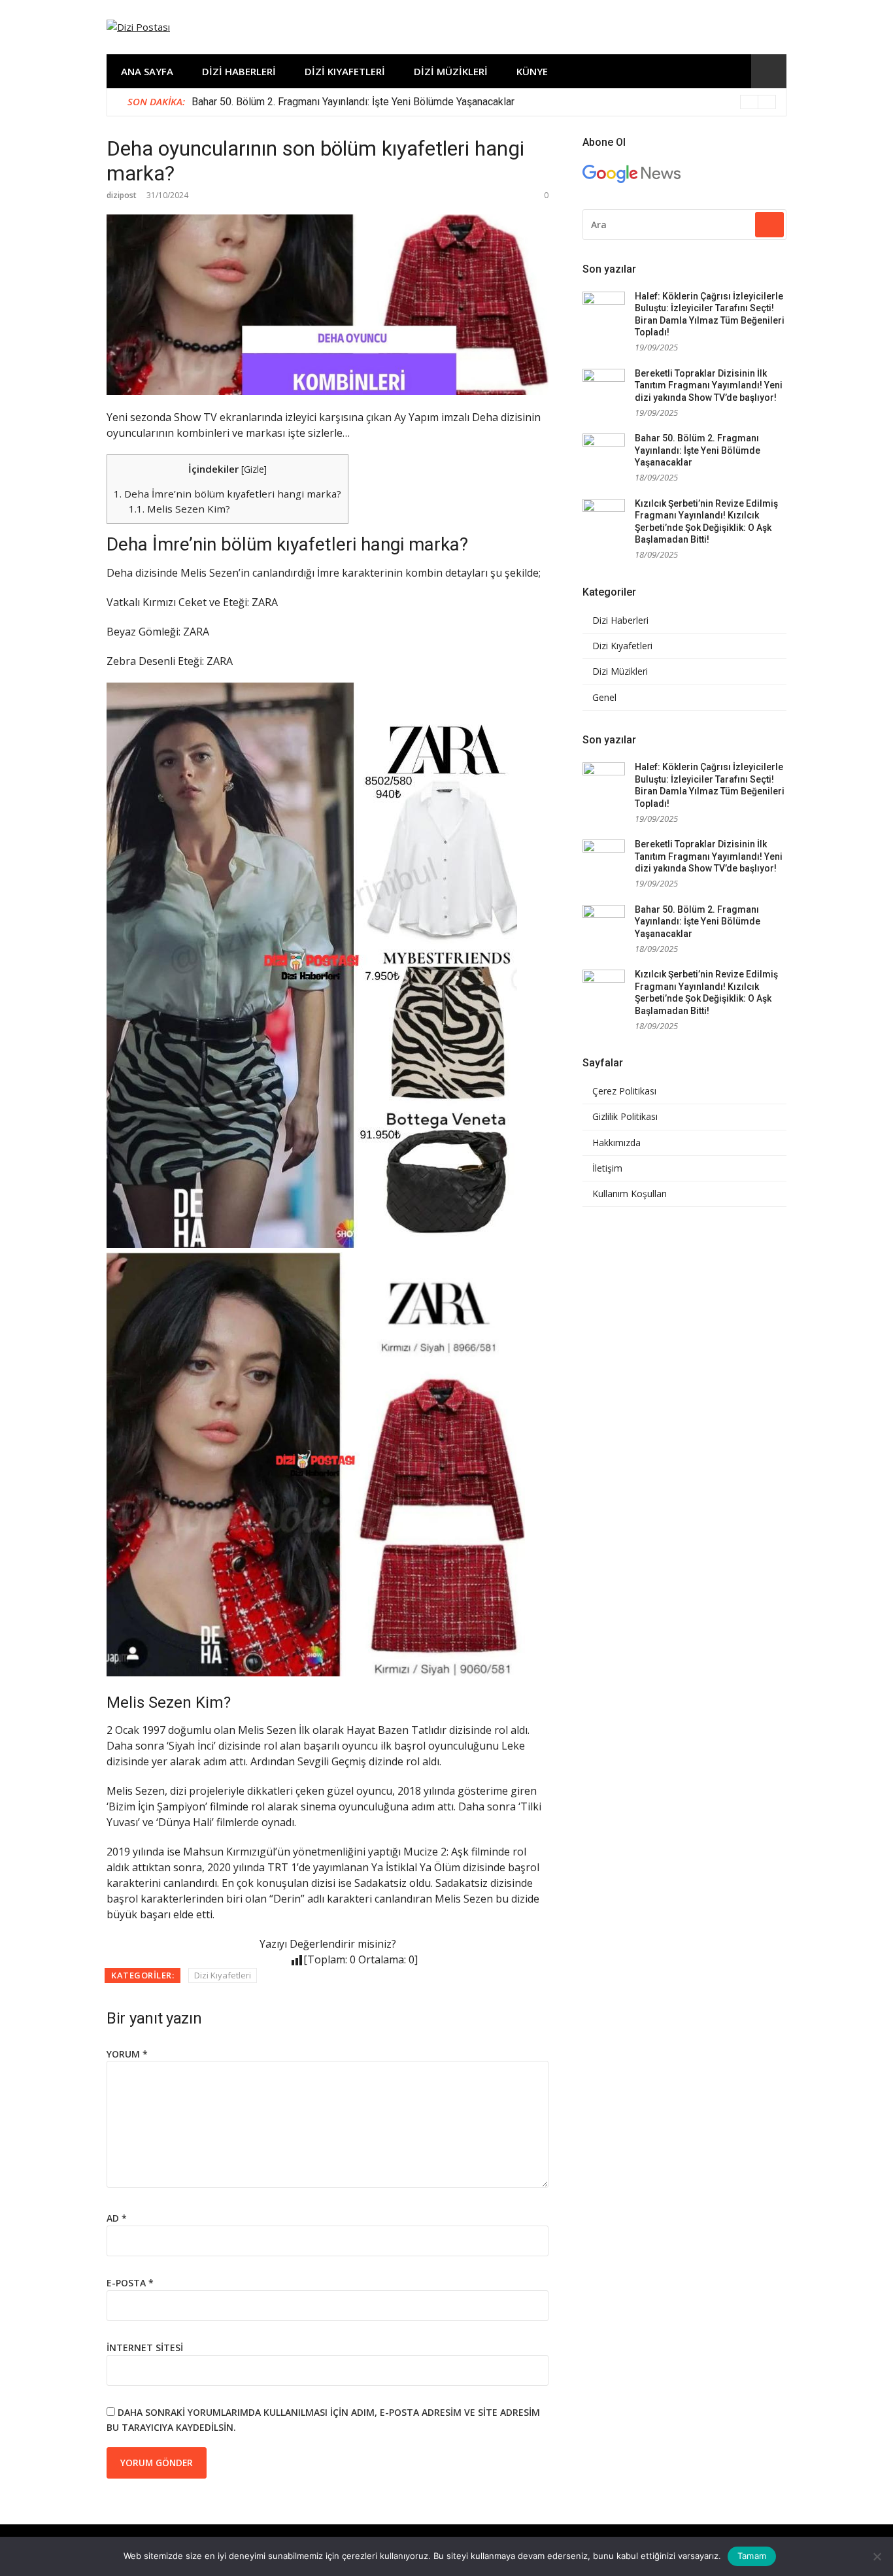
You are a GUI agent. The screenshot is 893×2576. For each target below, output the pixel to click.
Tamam (752, 2556)
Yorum (127, 2054)
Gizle (254, 469)
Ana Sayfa (147, 71)
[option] (484, 102)
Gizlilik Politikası (625, 1117)
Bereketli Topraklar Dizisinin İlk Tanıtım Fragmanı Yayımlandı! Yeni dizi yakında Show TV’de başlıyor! (709, 385)
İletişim (607, 1168)
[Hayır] (877, 2556)
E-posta (130, 2283)
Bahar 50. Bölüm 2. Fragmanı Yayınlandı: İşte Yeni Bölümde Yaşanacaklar (353, 102)
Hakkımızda (616, 1143)
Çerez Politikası (624, 1091)
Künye (532, 71)
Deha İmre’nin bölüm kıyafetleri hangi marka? (227, 494)
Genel (604, 698)
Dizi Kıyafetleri (345, 71)
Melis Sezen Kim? (179, 509)
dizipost (122, 195)
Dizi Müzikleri (451, 71)
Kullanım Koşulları (630, 1194)
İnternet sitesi (145, 2347)
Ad (117, 2218)
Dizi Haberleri (239, 71)
